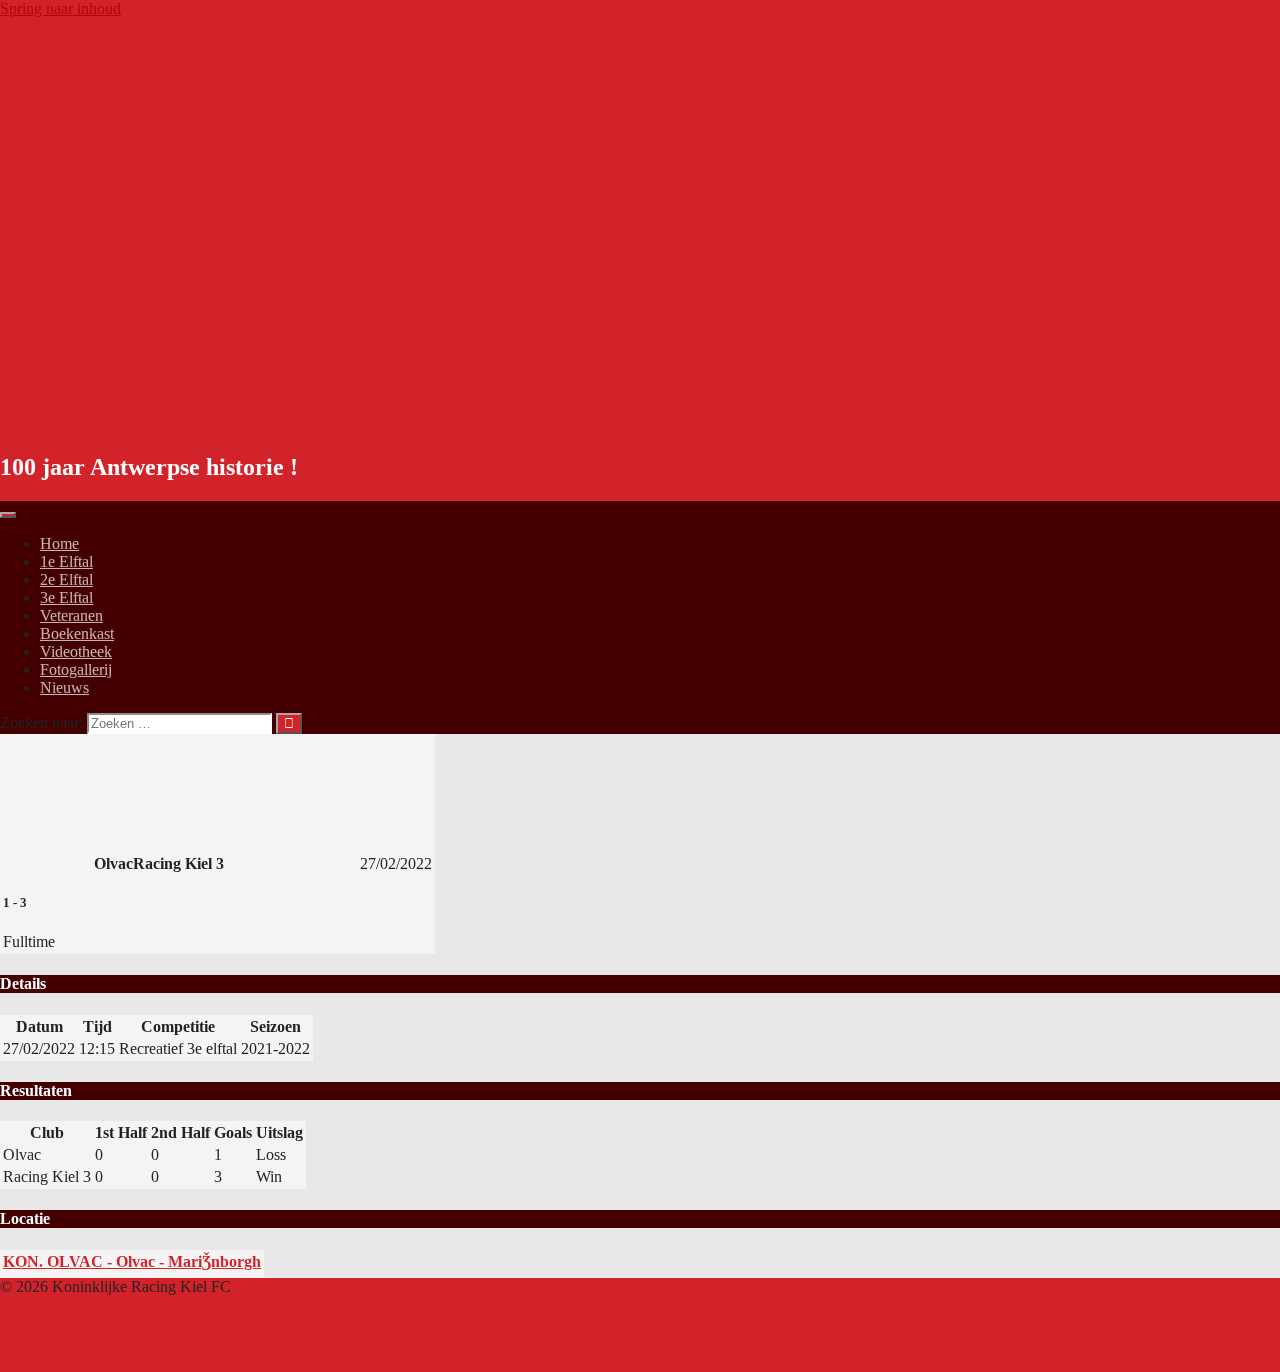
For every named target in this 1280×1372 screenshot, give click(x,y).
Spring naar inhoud (60, 8)
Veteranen (71, 615)
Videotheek (76, 651)
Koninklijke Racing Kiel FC (192, 413)
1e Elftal (66, 561)
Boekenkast (77, 633)
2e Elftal (66, 579)
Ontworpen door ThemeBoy (90, 1304)
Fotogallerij (76, 669)
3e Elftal (66, 597)
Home (59, 543)
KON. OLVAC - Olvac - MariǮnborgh (132, 1261)
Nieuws (64, 687)
